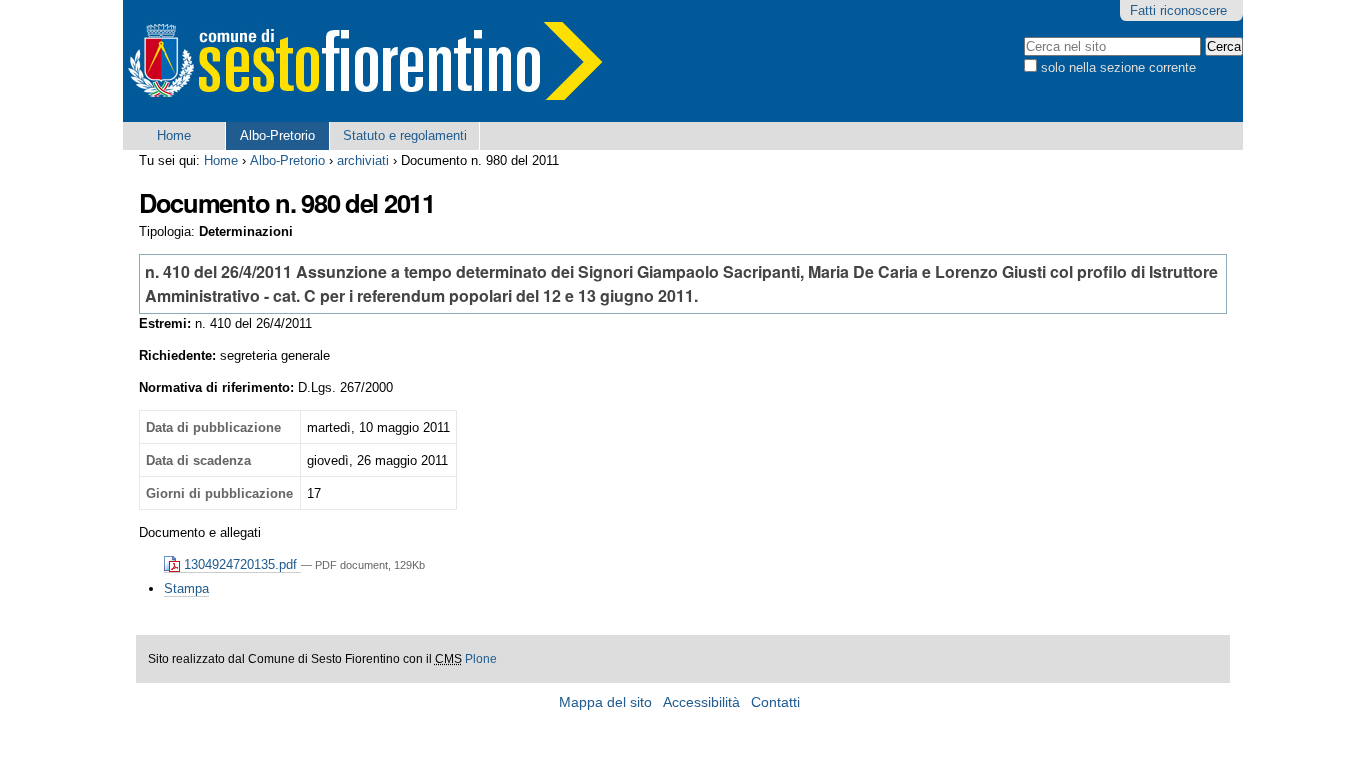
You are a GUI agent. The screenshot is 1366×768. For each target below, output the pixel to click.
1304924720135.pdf (240, 564)
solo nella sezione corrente (1118, 67)
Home (174, 135)
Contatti (775, 702)
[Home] (363, 61)
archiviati (363, 160)
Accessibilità (701, 702)
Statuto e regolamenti (405, 135)
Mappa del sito (605, 702)
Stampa (186, 588)
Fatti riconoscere (1178, 10)
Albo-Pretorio (277, 135)
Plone (481, 659)
